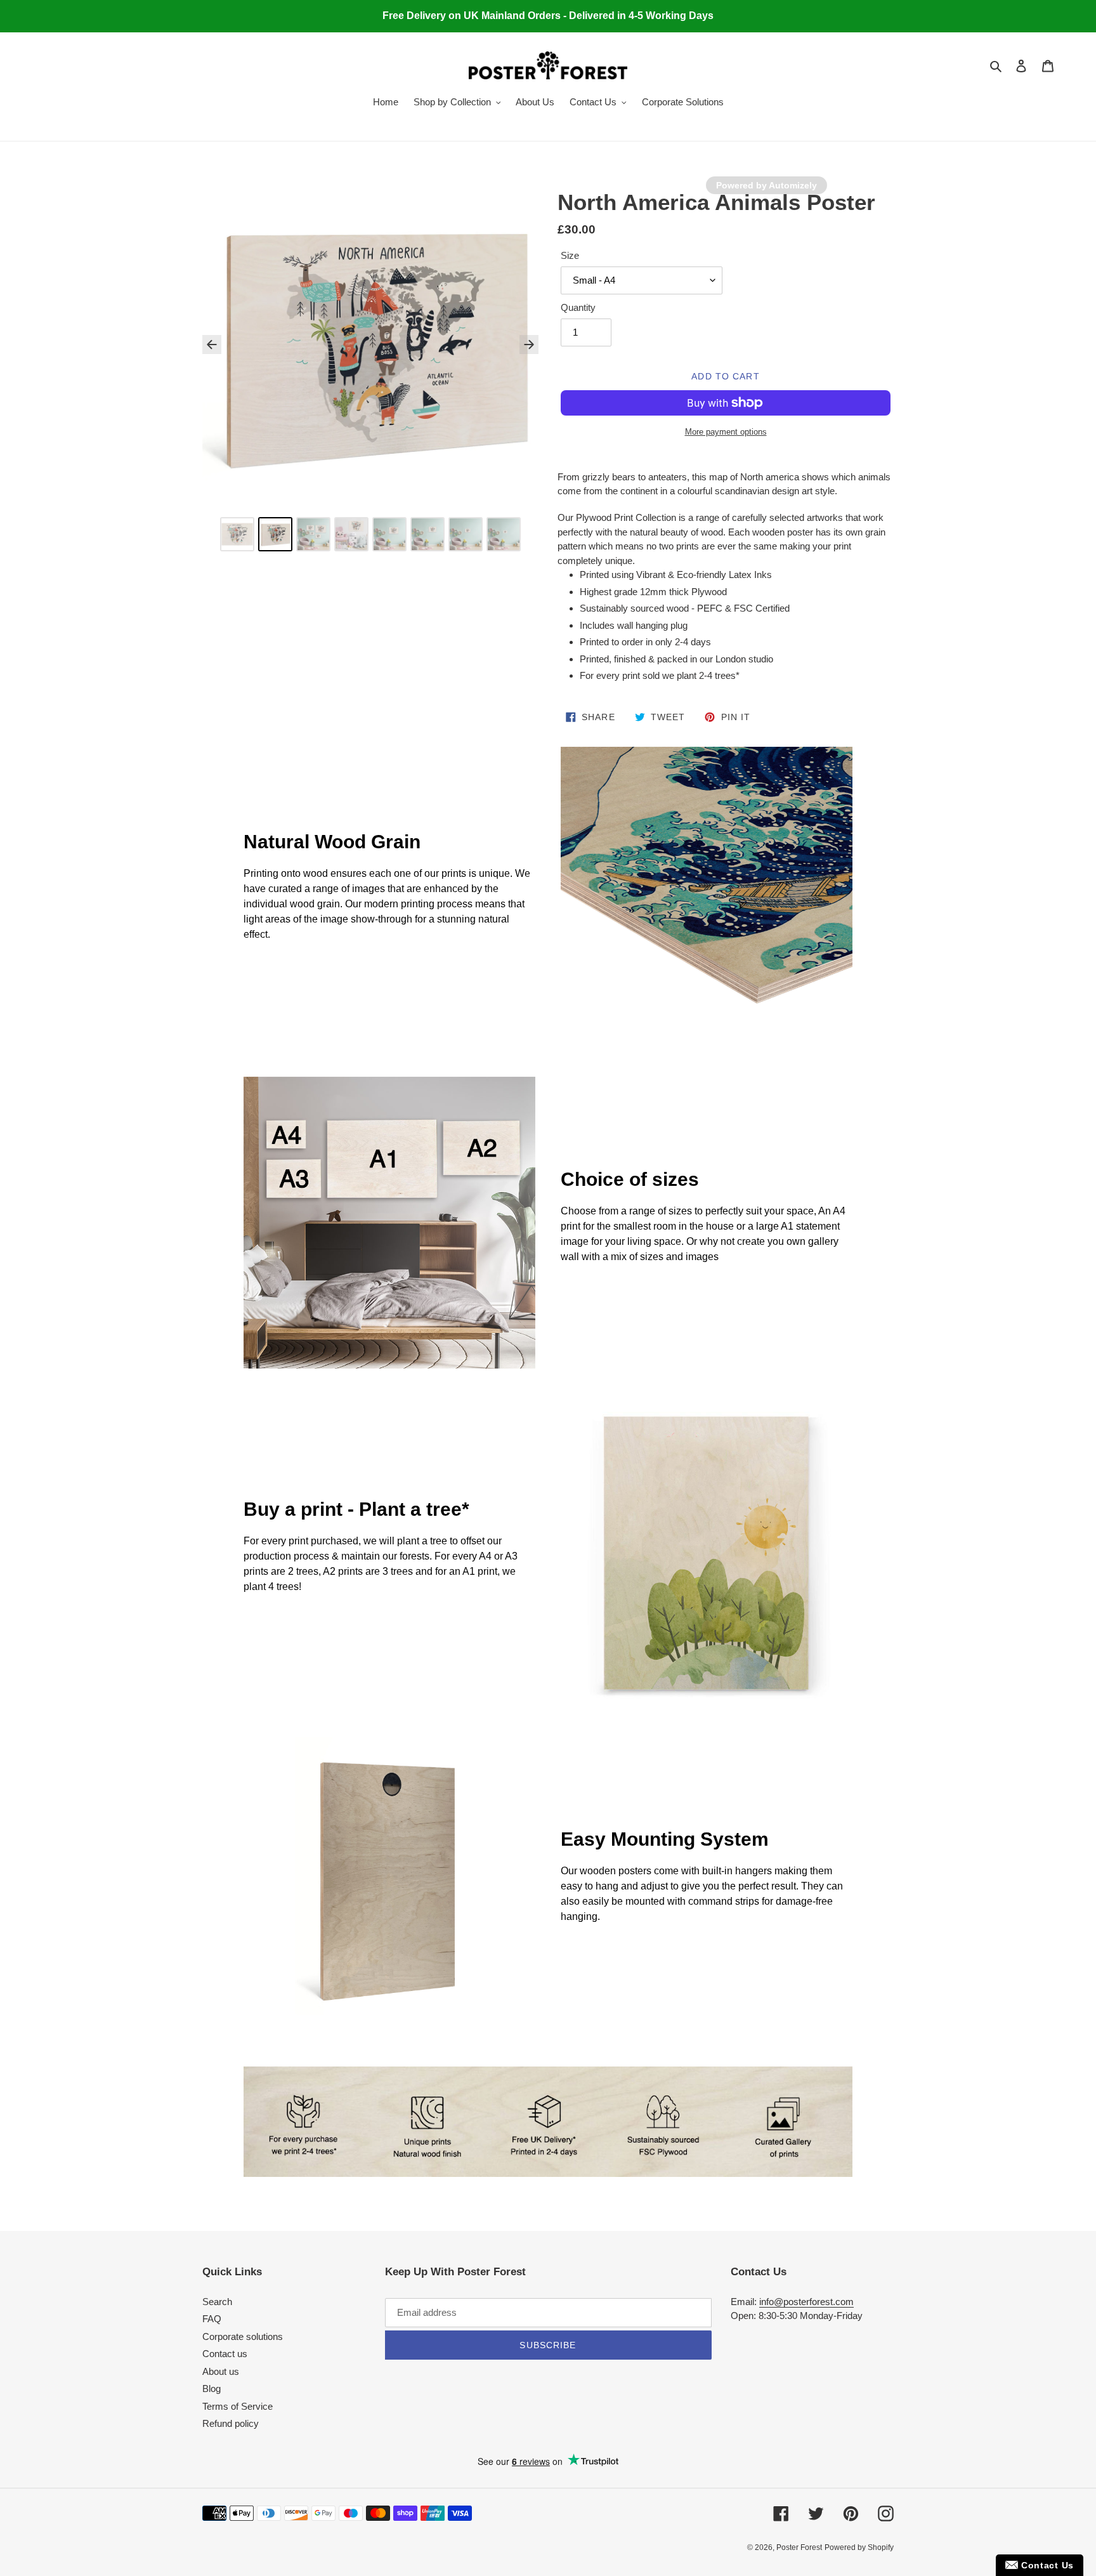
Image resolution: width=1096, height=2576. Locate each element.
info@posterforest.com (806, 2302)
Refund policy (231, 2423)
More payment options (726, 432)
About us (221, 2371)
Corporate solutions (243, 2336)
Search (217, 2302)
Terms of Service (238, 2406)
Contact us (225, 2354)
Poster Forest (799, 2547)
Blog (212, 2389)
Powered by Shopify (859, 2547)
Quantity (578, 307)
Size (570, 255)
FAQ (212, 2319)
